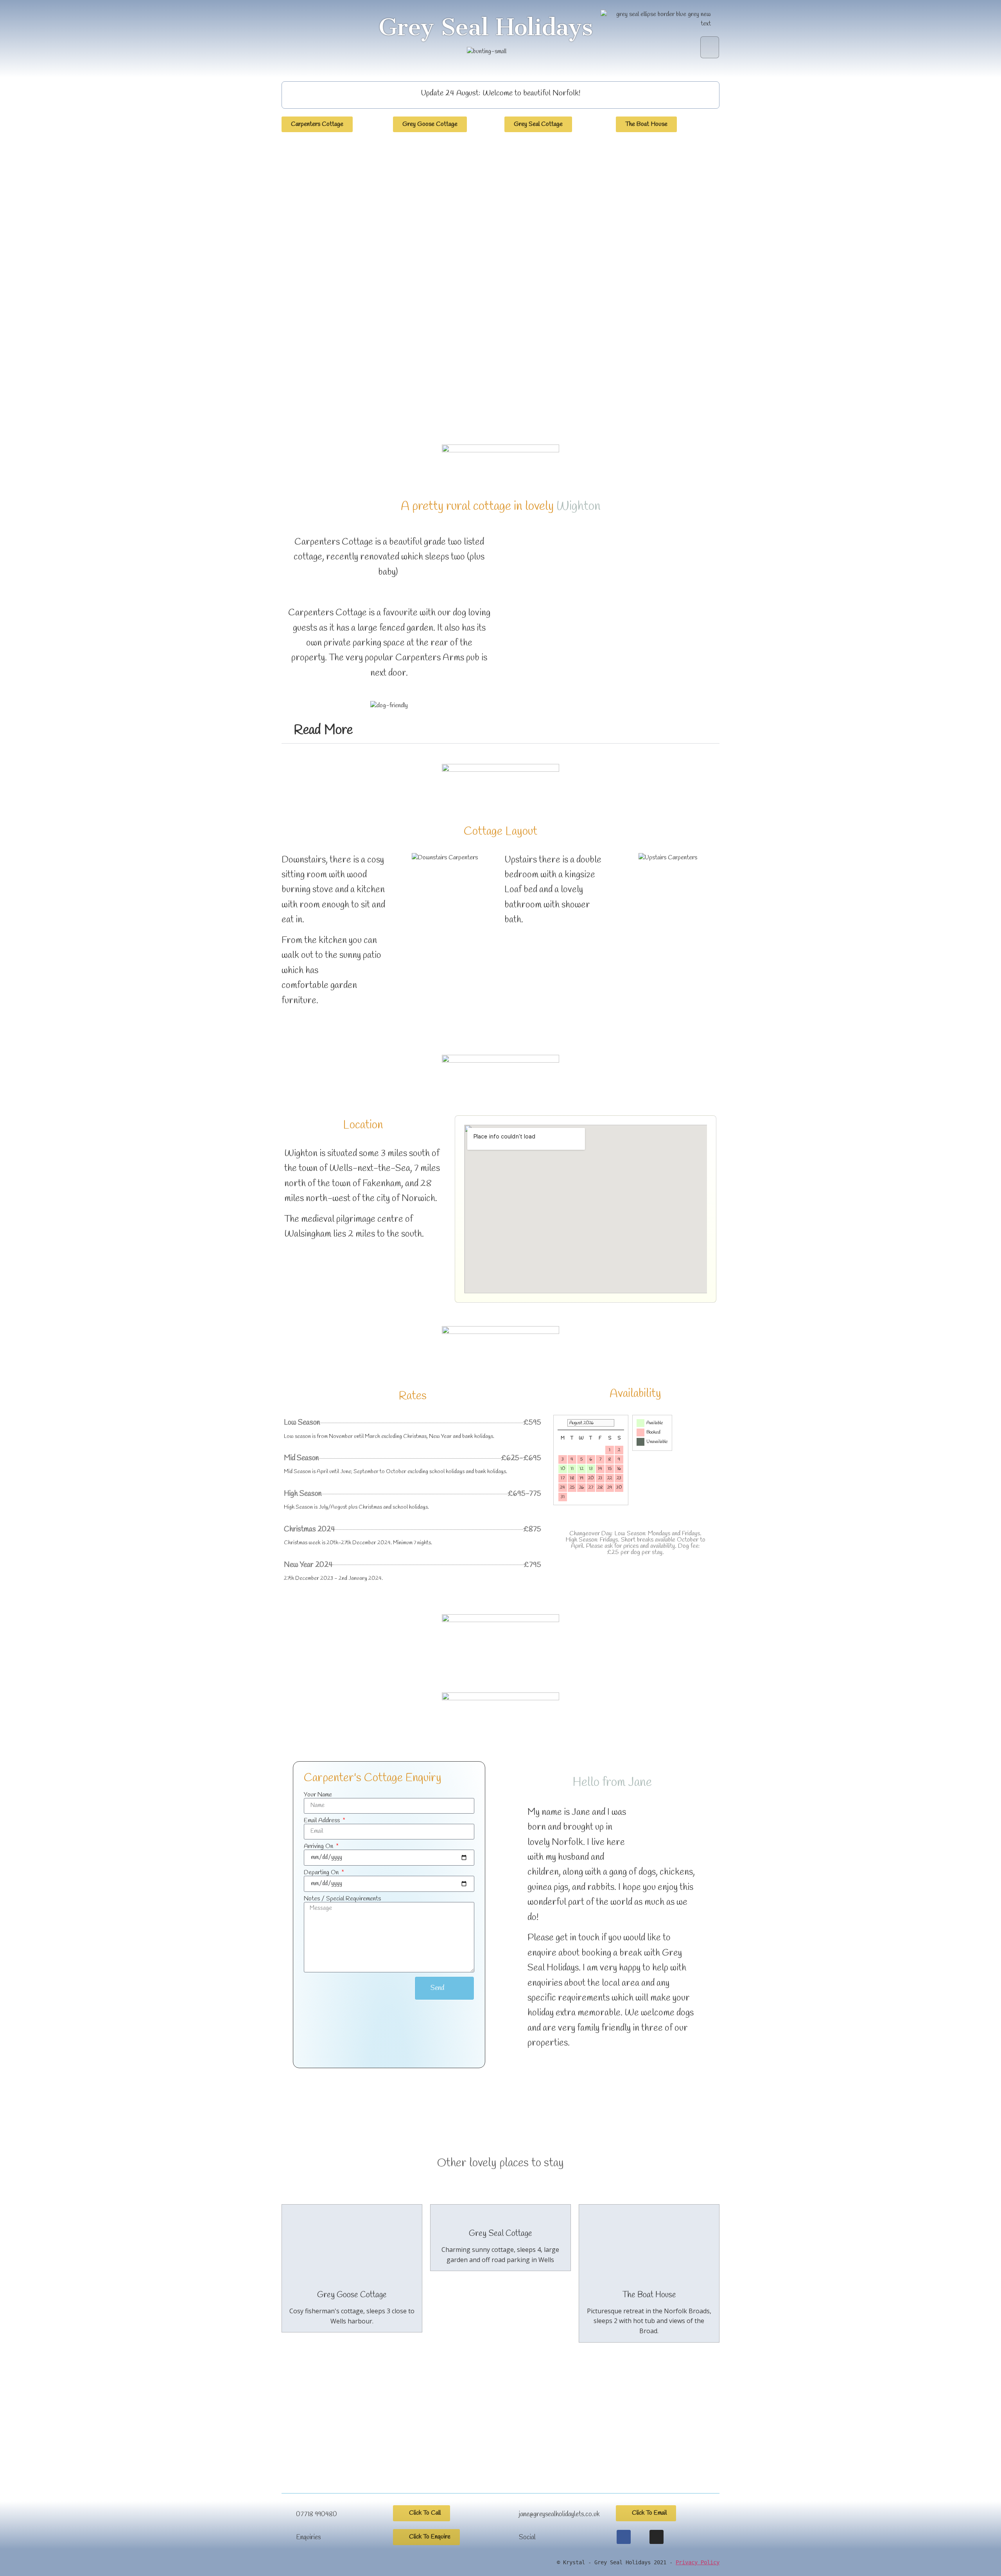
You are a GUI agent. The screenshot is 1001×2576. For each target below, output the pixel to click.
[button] (710, 47)
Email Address (323, 1821)
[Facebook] (624, 2537)
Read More (323, 730)
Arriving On (319, 1846)
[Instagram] (657, 2537)
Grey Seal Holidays (486, 27)
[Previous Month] (561, 1423)
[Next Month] (620, 1423)
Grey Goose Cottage (352, 2295)
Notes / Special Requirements (342, 1899)
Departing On (322, 1873)
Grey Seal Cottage (500, 2234)
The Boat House (649, 2295)
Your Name (318, 1795)
